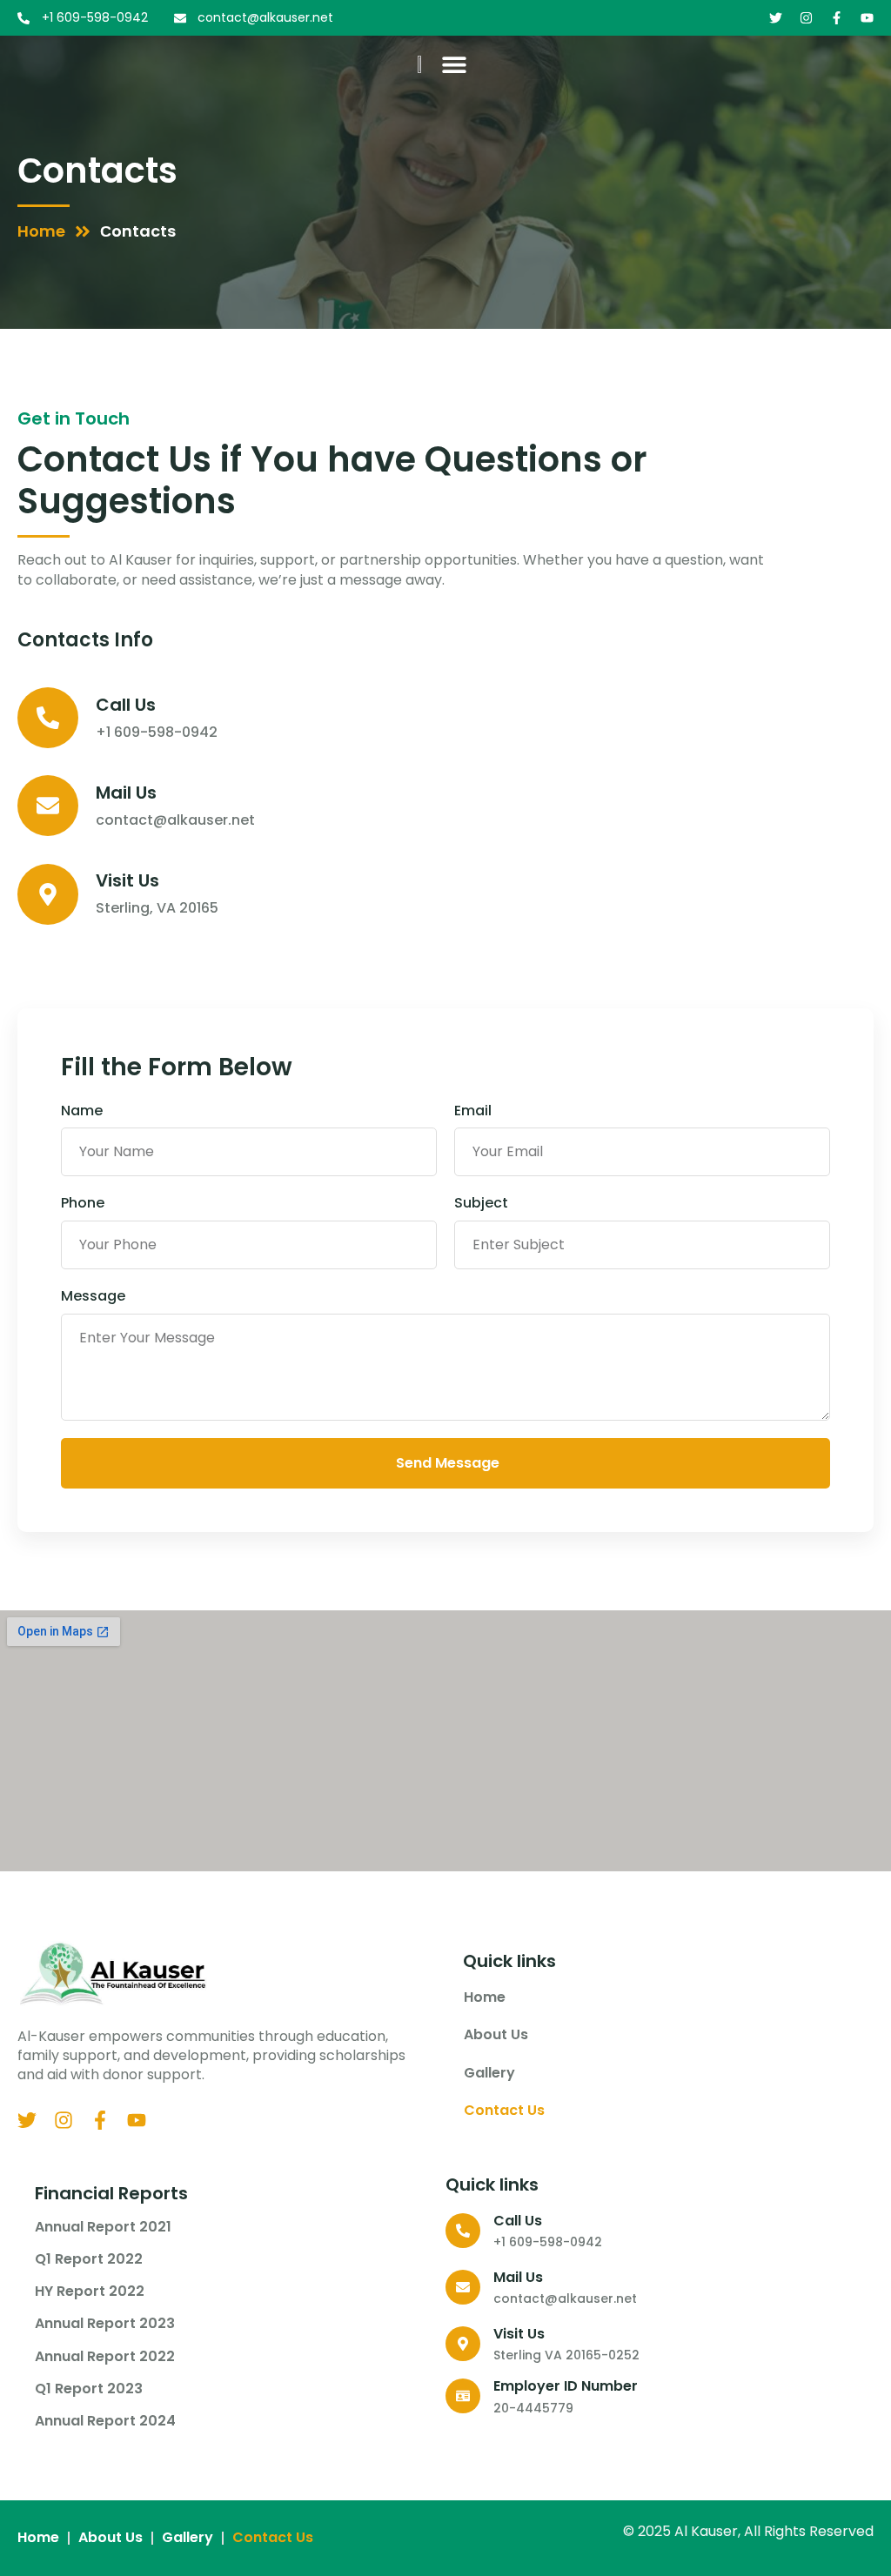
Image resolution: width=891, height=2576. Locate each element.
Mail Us (126, 793)
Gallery (489, 2073)
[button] (455, 64)
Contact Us (506, 2110)
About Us (496, 2034)
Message (93, 1296)
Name (82, 1111)
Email (473, 1111)
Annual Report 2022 (105, 2357)
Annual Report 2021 (103, 2227)
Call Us (126, 705)
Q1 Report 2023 (89, 2389)
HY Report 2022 (90, 2292)
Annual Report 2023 (105, 2324)
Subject (481, 1203)
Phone (83, 1203)
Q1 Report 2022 (89, 2259)
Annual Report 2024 (105, 2421)
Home (485, 1997)
